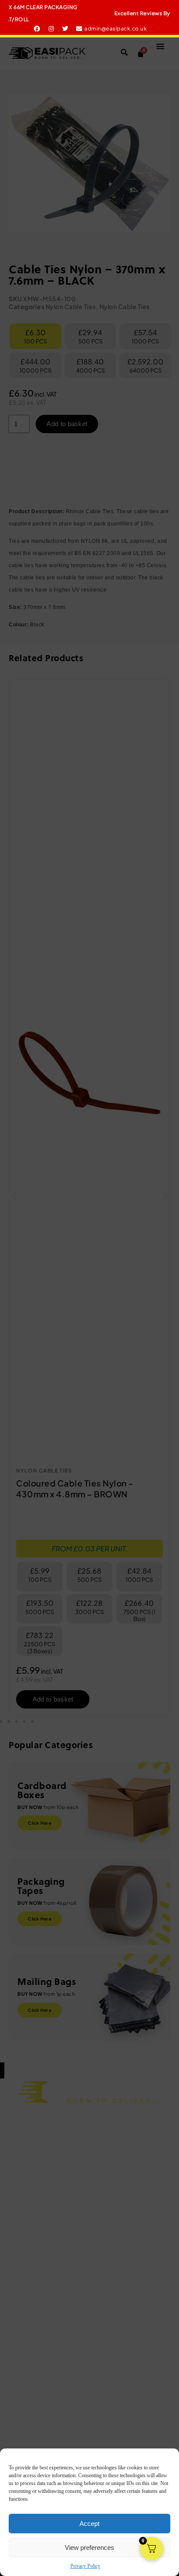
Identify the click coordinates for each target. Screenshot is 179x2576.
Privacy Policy (85, 2566)
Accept (89, 2524)
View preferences (89, 2547)
